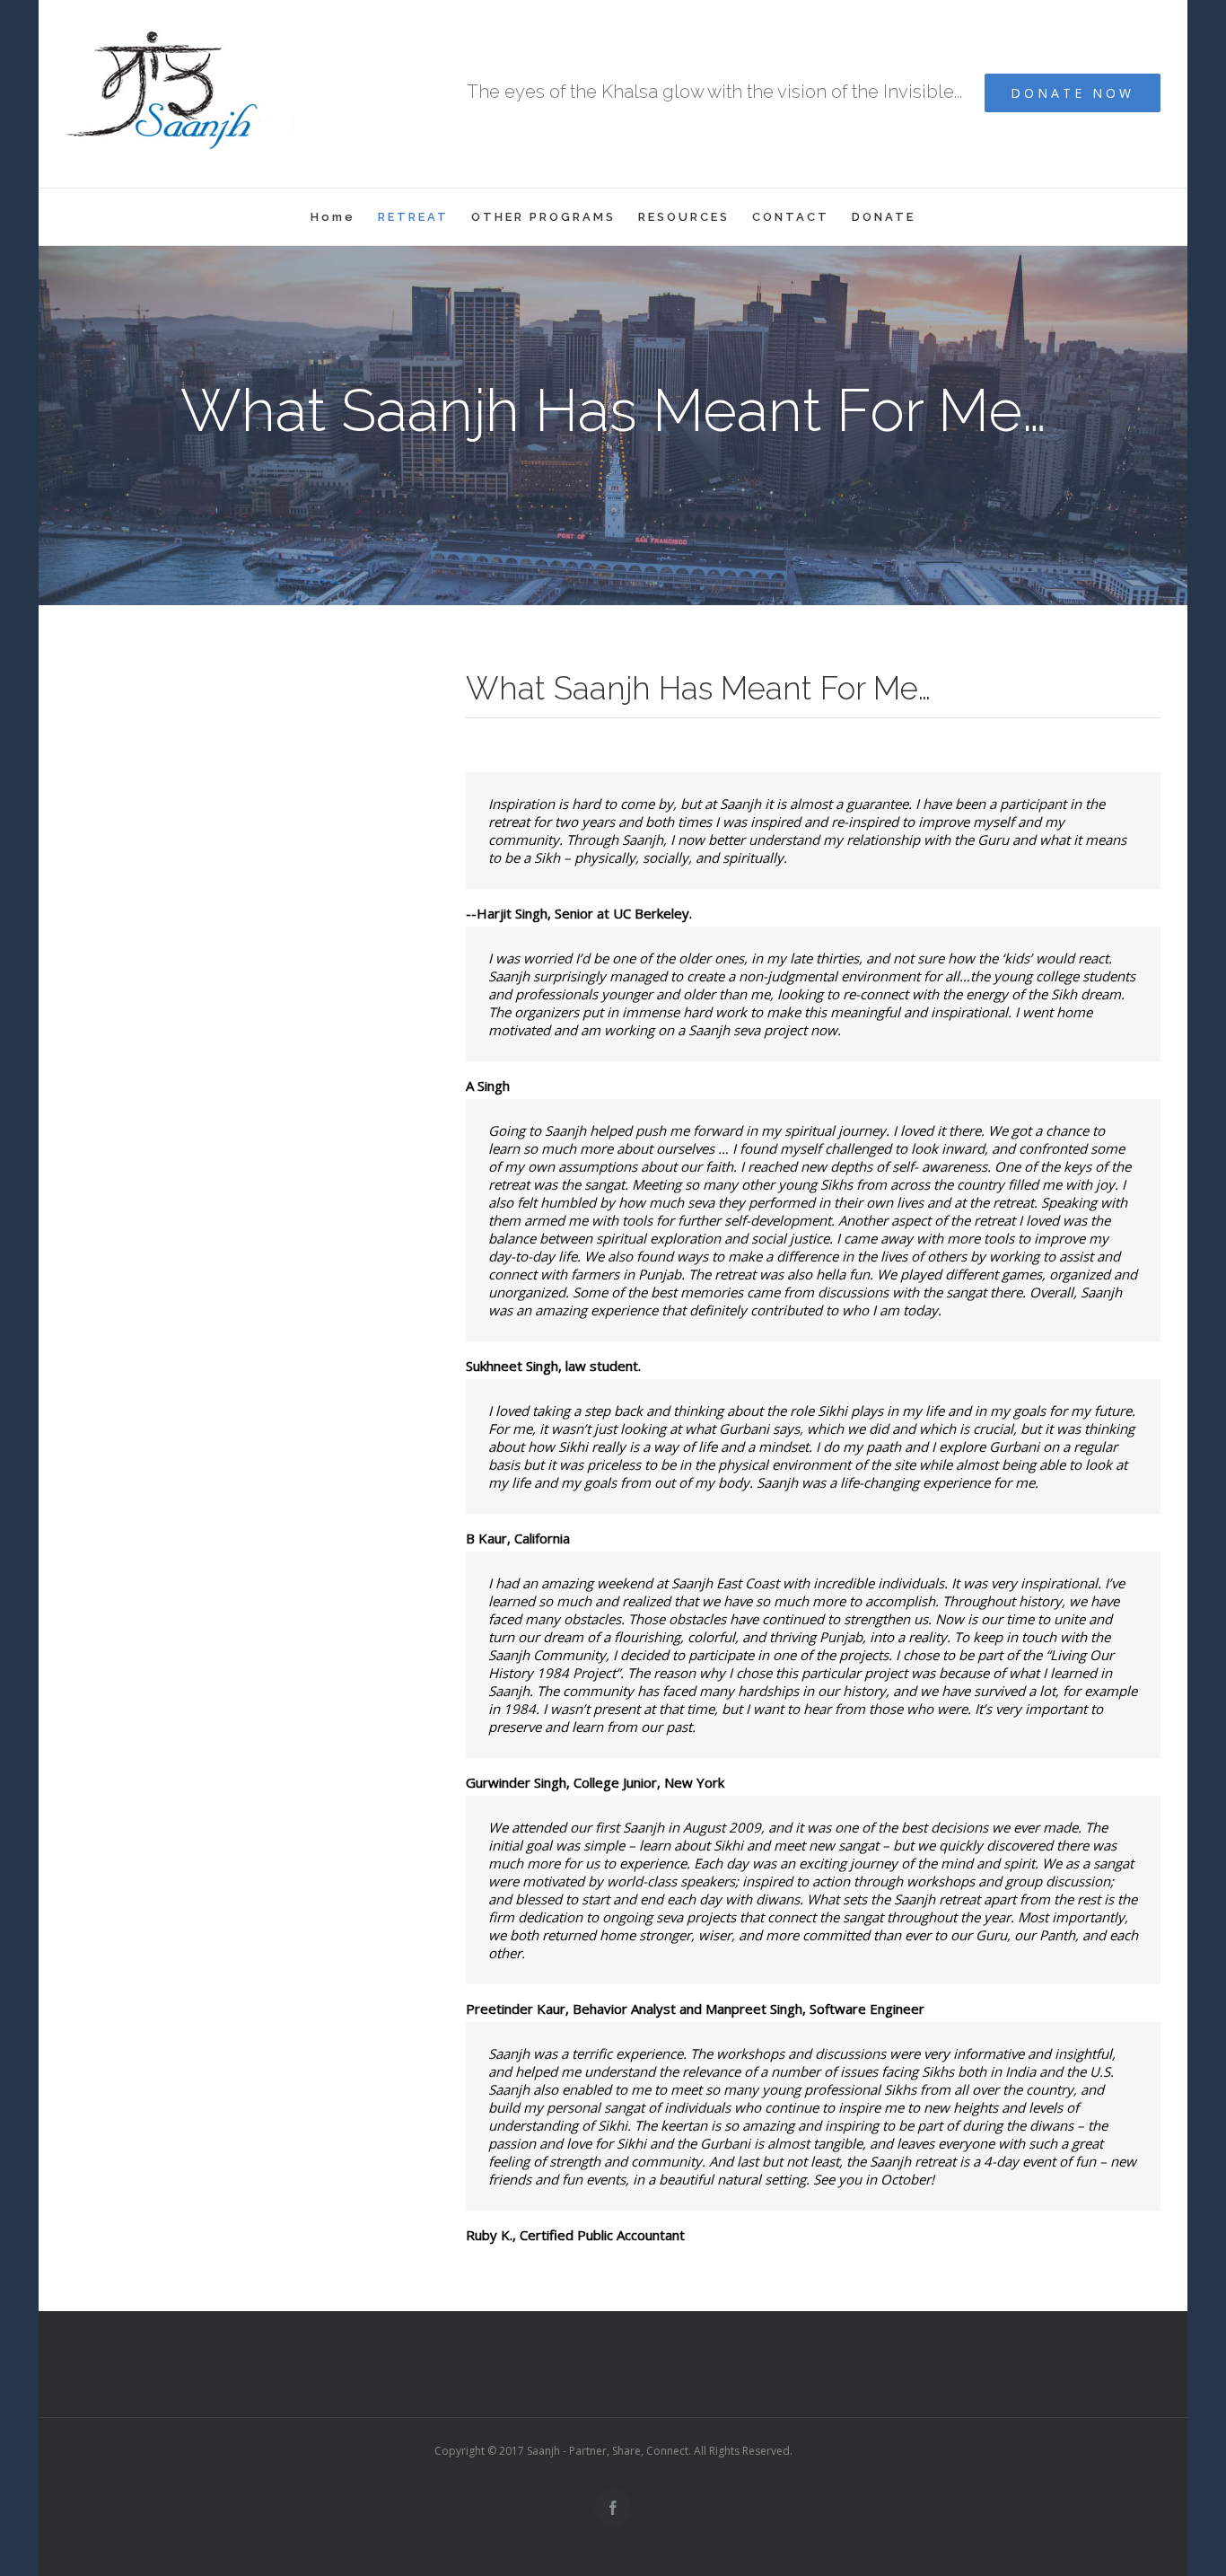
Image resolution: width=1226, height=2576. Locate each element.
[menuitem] (344, 217)
